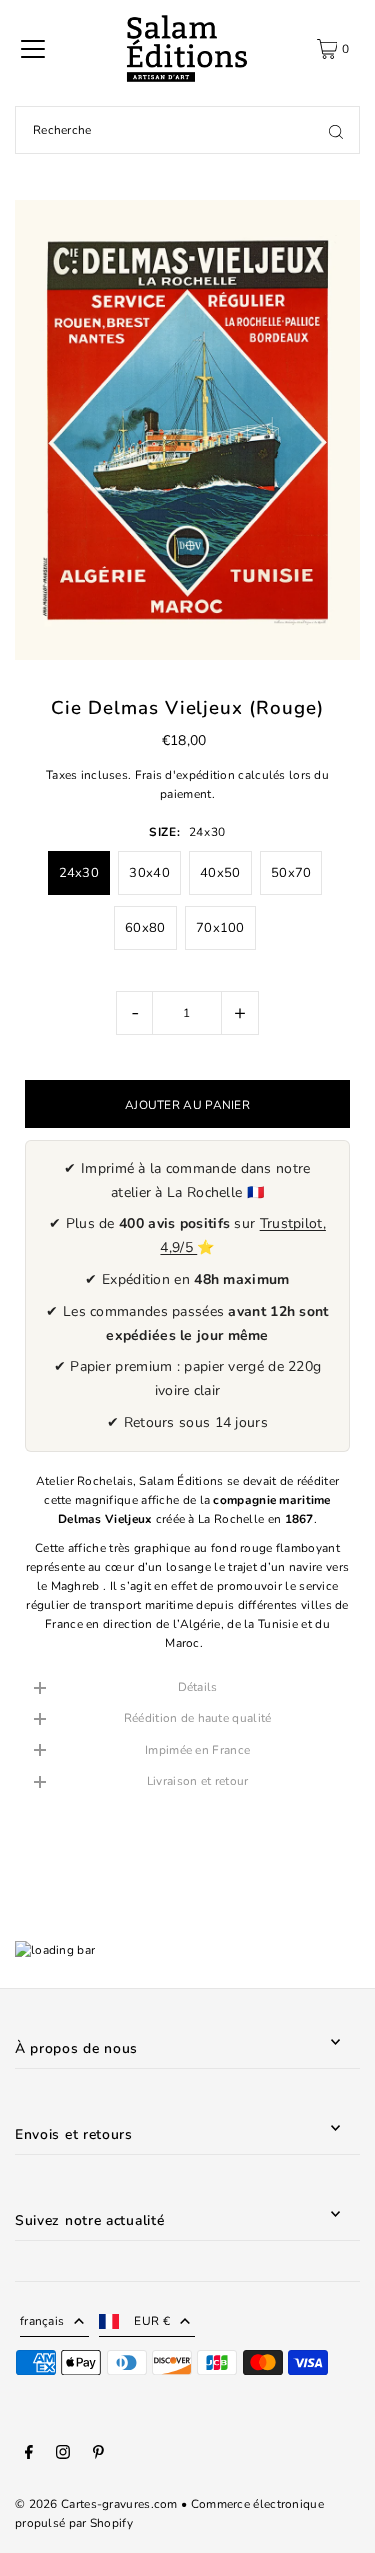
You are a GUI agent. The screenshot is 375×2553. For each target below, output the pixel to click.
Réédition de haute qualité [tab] (198, 1718)
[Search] (336, 130)
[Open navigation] (33, 49)
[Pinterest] (98, 2455)
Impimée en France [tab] (197, 1750)
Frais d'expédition (185, 775)
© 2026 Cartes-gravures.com (96, 2504)
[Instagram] (63, 2455)
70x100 (220, 928)
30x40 (149, 873)
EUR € (152, 2321)
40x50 (220, 873)
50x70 (291, 873)
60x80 (145, 928)
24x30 (79, 873)
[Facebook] (29, 2455)
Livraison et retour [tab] (198, 1781)
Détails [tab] (198, 1687)
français (42, 2321)
